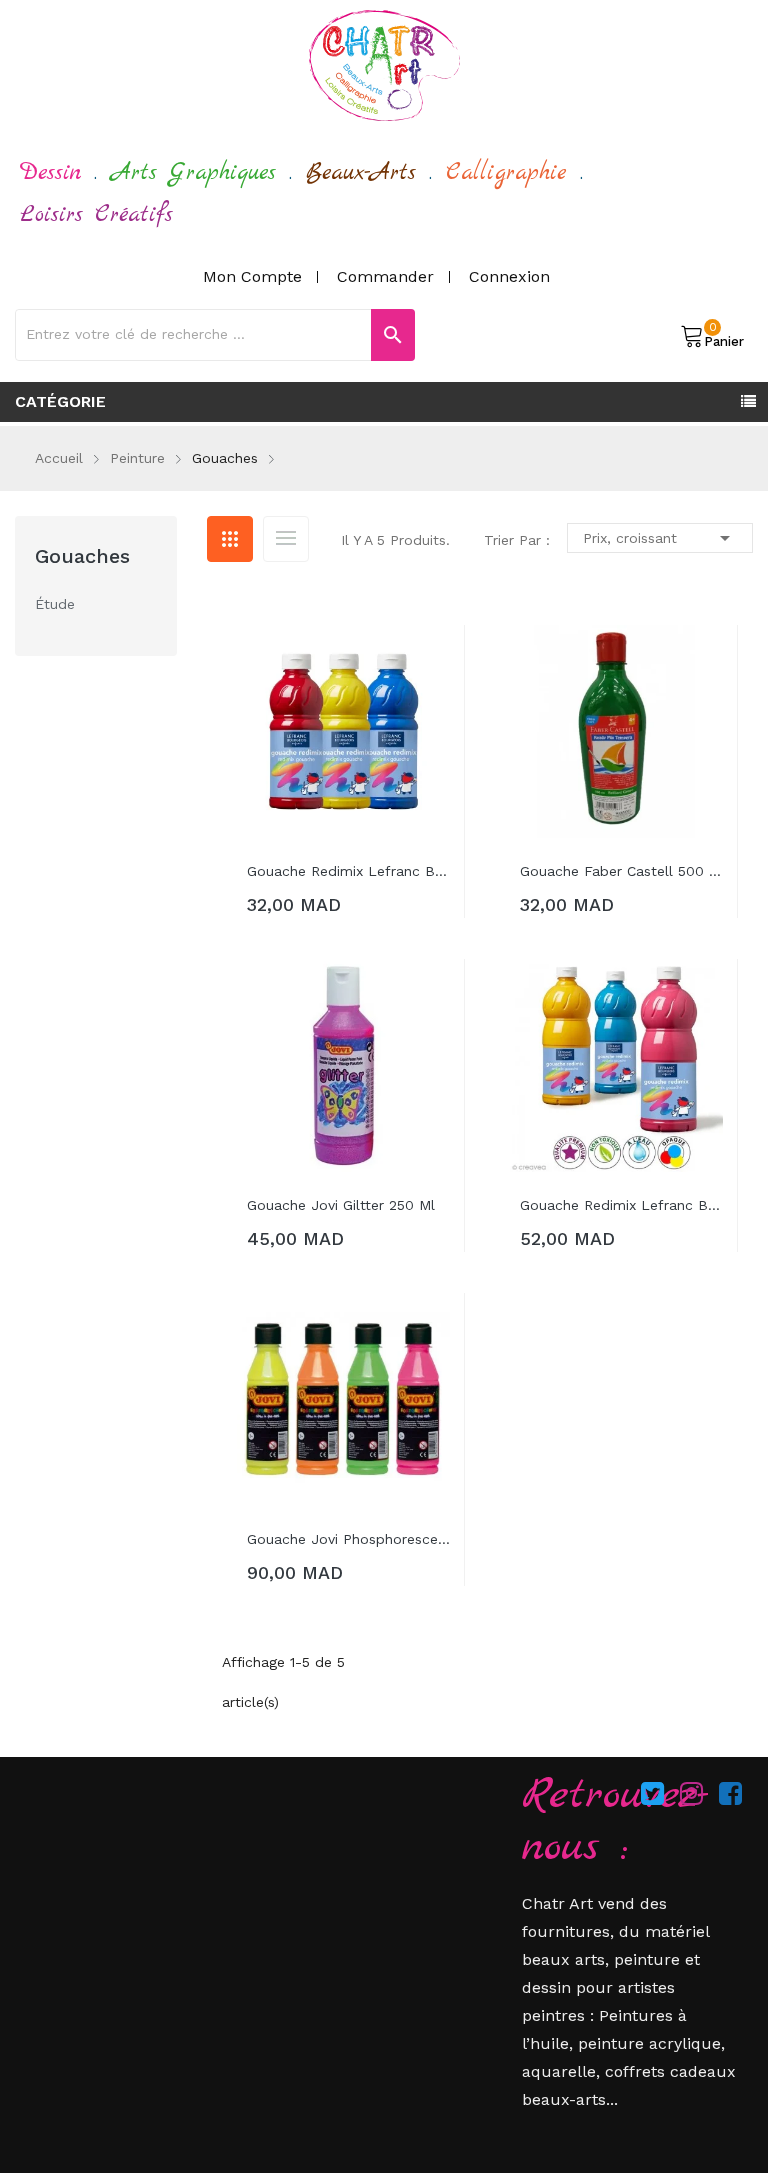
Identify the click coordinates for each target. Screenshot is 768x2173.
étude (55, 604)
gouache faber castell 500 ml (621, 871)
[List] (286, 539)
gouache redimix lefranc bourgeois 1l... (621, 1205)
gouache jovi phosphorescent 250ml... (348, 1539)
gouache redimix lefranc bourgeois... (348, 871)
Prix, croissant (660, 538)
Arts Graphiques (193, 173)
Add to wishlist (435, 705)
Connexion (509, 276)
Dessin (50, 173)
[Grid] (230, 539)
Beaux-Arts (361, 173)
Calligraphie (506, 173)
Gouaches (82, 556)
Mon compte (252, 276)
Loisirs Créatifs (96, 215)
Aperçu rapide (435, 660)
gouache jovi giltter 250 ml (341, 1205)
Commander (385, 276)
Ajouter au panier (333, 909)
